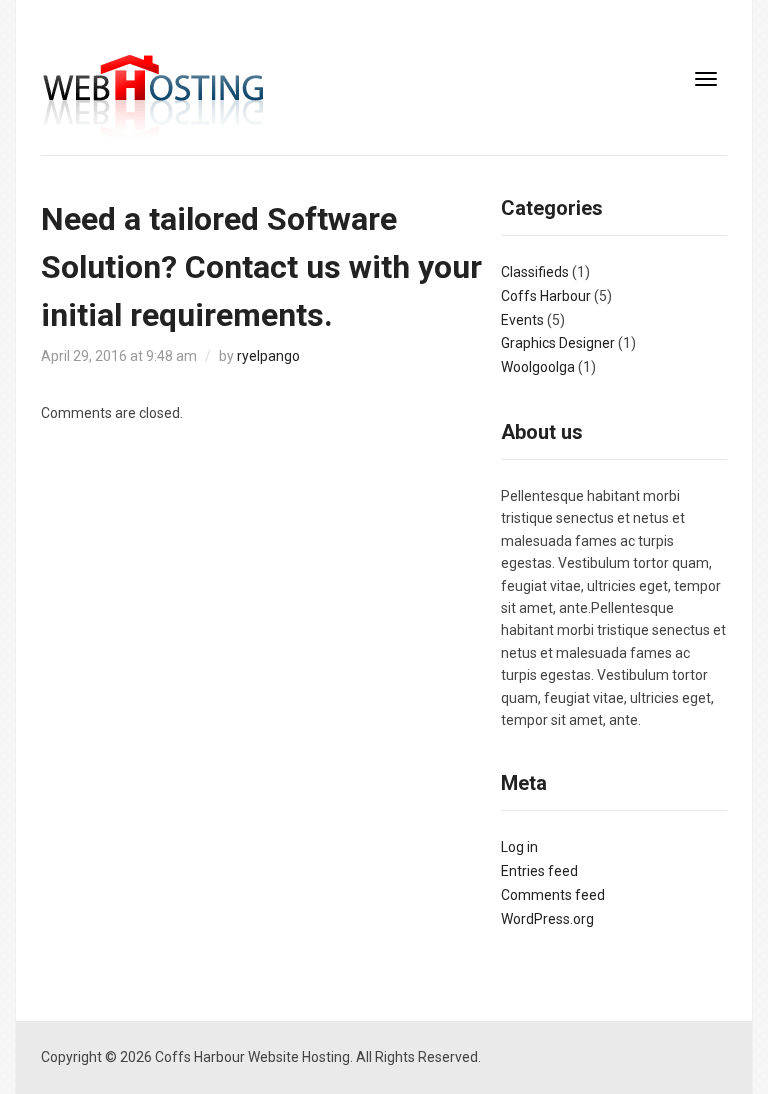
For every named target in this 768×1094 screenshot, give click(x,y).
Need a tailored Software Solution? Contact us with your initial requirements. (261, 267)
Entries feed (539, 871)
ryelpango (268, 356)
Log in (519, 847)
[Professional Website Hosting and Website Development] (153, 99)
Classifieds (535, 272)
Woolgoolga (538, 367)
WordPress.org (547, 919)
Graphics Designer (558, 343)
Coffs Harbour (546, 296)
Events (522, 320)
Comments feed (553, 895)
